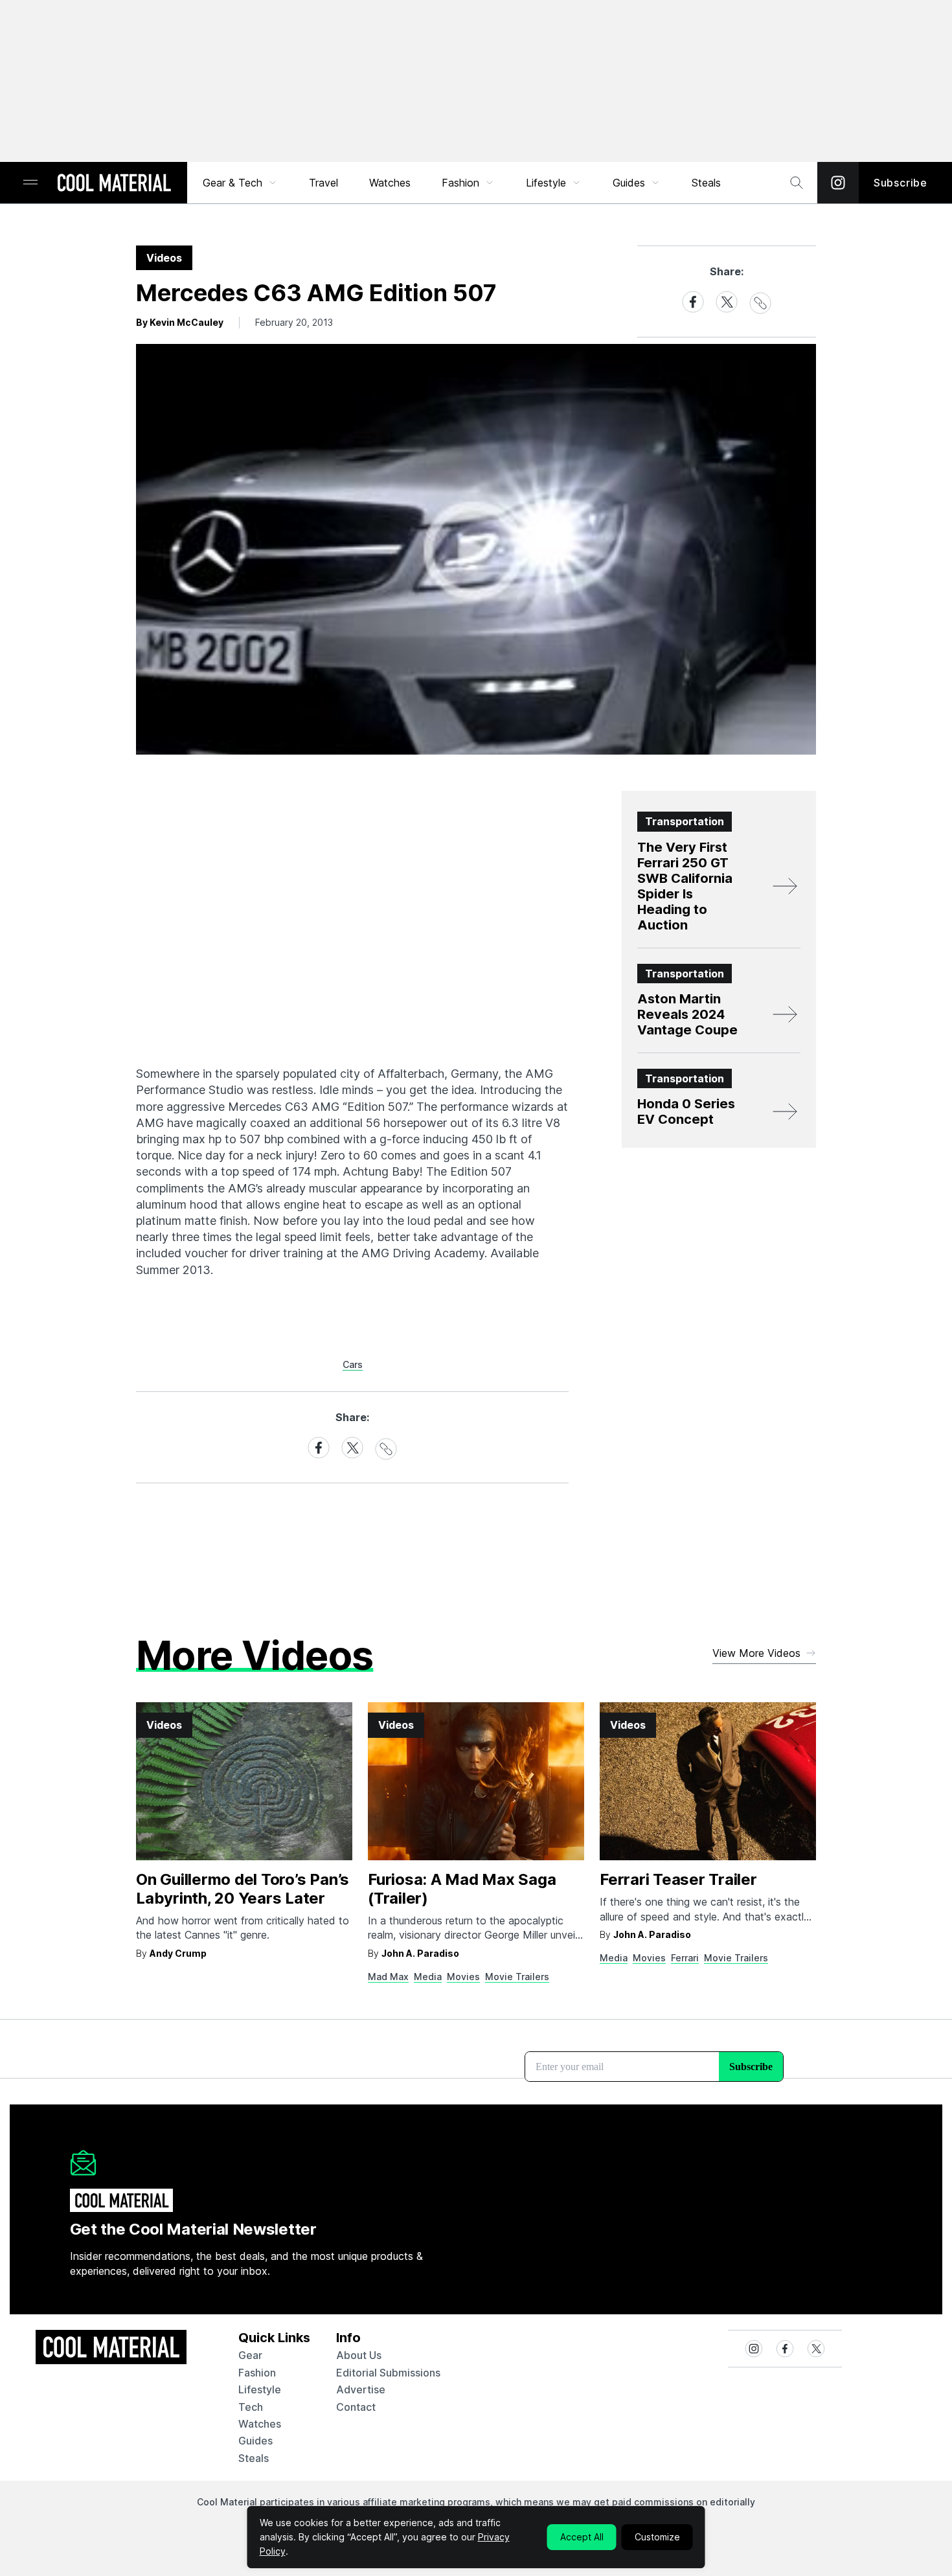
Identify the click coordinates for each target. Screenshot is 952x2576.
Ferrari (685, 1958)
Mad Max (388, 1977)
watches (260, 2424)
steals (706, 183)
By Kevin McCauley (180, 322)
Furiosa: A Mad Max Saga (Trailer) (462, 1889)
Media (428, 1977)
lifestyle (260, 2389)
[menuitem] (240, 183)
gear (250, 2355)
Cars (353, 1364)
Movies (463, 1977)
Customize (657, 2537)
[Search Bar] (797, 183)
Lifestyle (546, 183)
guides (255, 2441)
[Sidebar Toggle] (30, 183)
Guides (629, 183)
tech (251, 2407)
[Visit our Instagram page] (838, 183)
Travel (323, 183)
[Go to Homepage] (114, 184)
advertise (361, 2389)
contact (356, 2407)
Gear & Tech (232, 183)
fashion (257, 2373)
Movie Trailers (517, 1977)
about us (359, 2355)
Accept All (582, 2537)
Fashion (460, 183)
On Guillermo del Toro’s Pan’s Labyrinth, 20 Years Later (243, 1889)
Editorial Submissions (388, 2373)
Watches (390, 183)
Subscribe (901, 183)
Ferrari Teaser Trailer (678, 1879)
